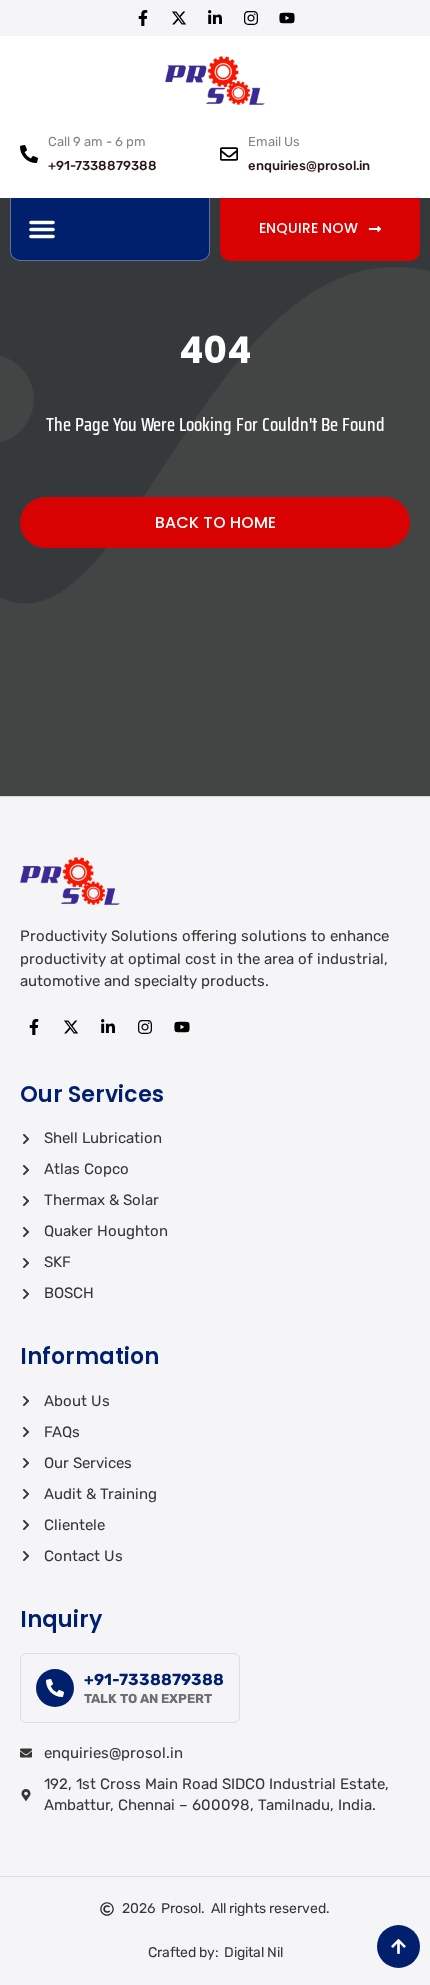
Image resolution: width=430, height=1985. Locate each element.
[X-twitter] (179, 18)
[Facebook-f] (143, 18)
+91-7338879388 (154, 1679)
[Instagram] (251, 18)
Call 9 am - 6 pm (97, 141)
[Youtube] (287, 18)
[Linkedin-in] (215, 18)
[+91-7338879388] (55, 1688)
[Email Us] (229, 154)
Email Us (274, 141)
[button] (42, 229)
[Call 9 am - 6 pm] (29, 154)
